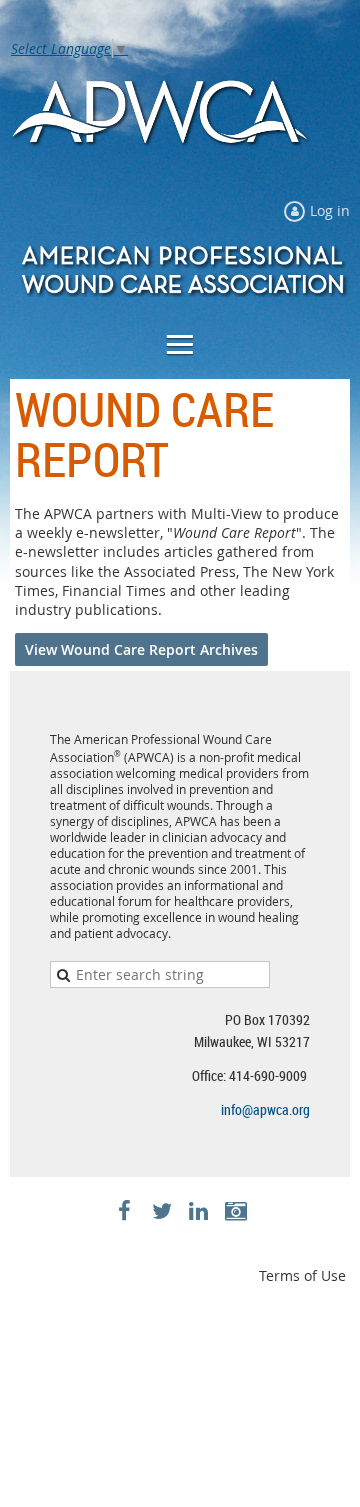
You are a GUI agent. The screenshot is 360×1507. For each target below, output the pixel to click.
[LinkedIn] (198, 1210)
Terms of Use (302, 1275)
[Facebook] (124, 1210)
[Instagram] (235, 1210)
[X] (161, 1210)
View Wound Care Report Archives (141, 649)
